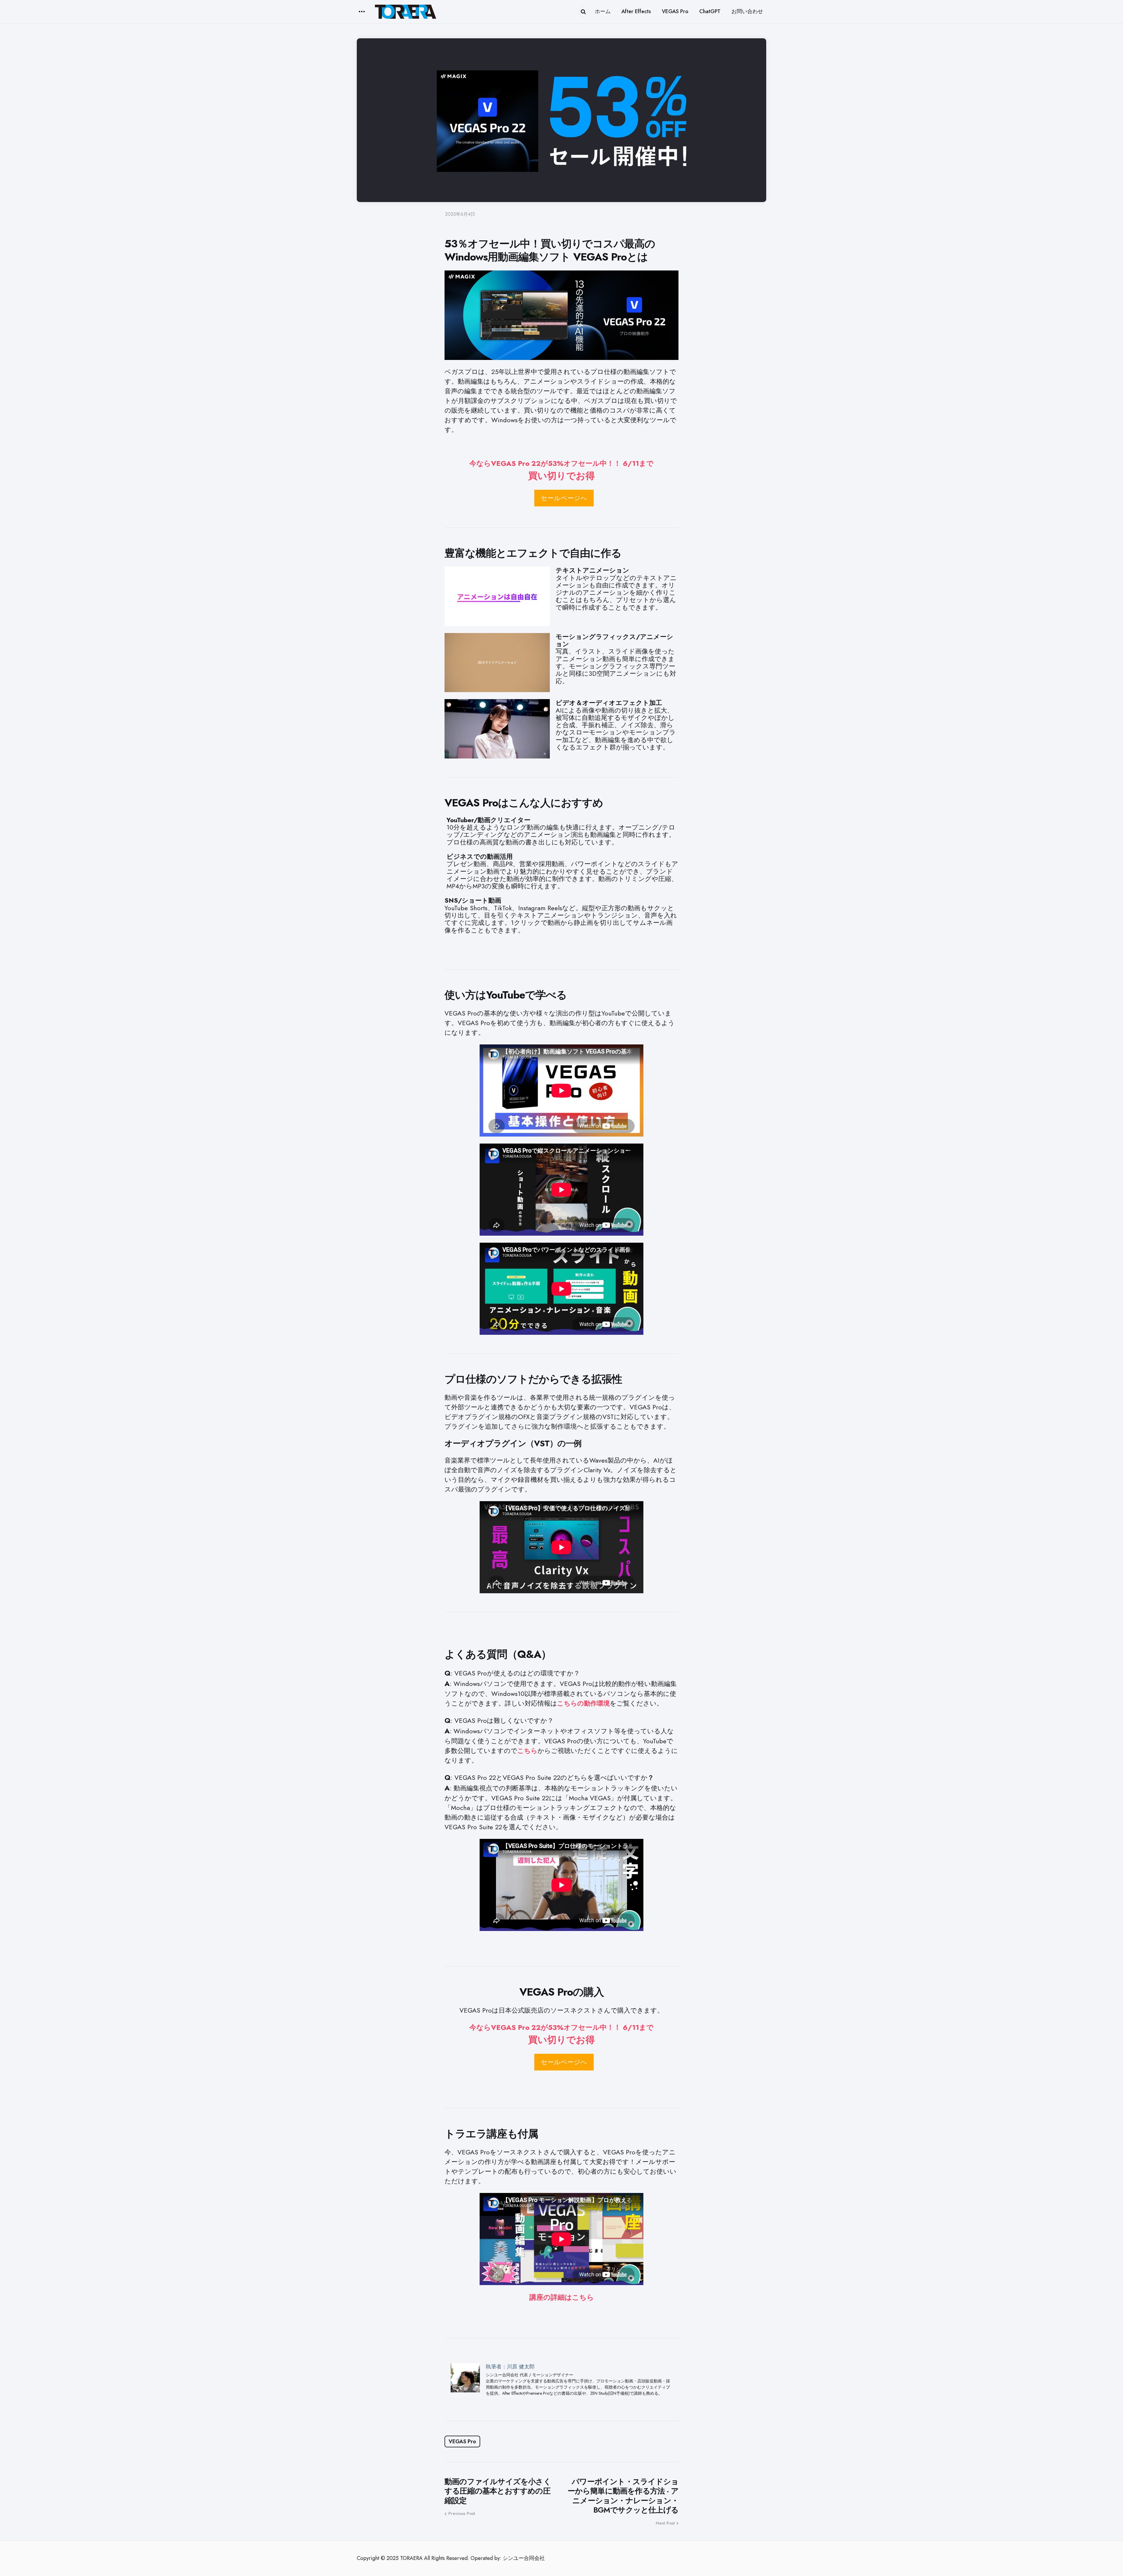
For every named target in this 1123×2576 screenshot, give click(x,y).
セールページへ (564, 498)
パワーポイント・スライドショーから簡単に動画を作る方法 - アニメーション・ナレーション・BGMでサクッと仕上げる (623, 2496)
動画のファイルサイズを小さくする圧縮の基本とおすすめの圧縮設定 (498, 2491)
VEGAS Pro (462, 2441)
